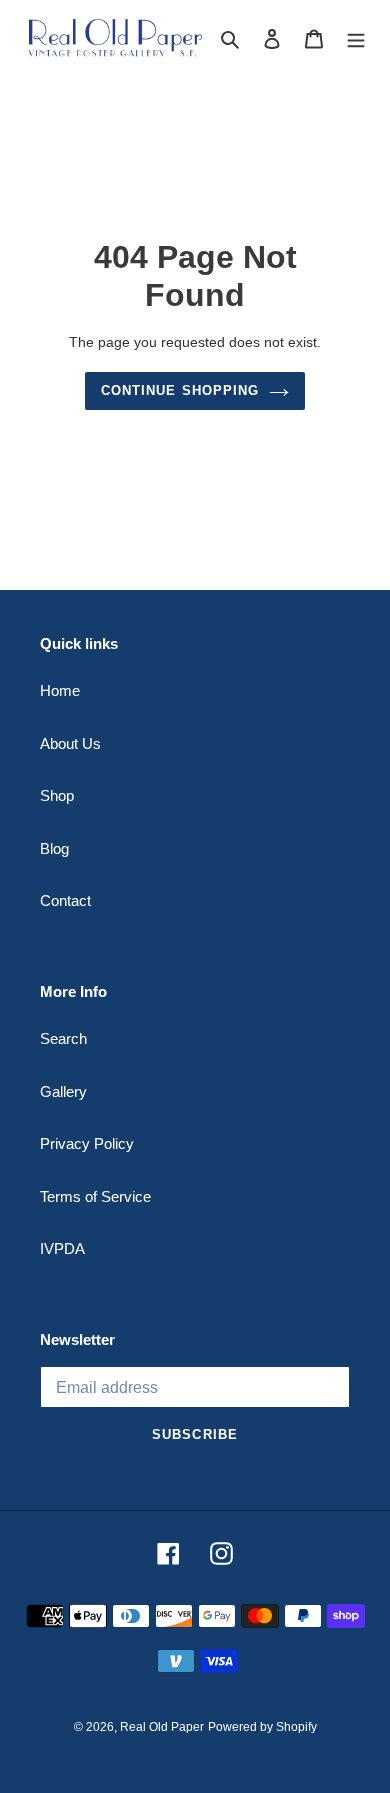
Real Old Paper (162, 1727)
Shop (57, 795)
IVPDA (62, 1248)
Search (63, 1038)
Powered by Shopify (262, 1727)
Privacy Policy (87, 1143)
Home (60, 690)
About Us (70, 743)
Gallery (63, 1091)
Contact (65, 900)
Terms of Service (95, 1196)
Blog (54, 848)
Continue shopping (180, 390)
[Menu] (356, 38)
